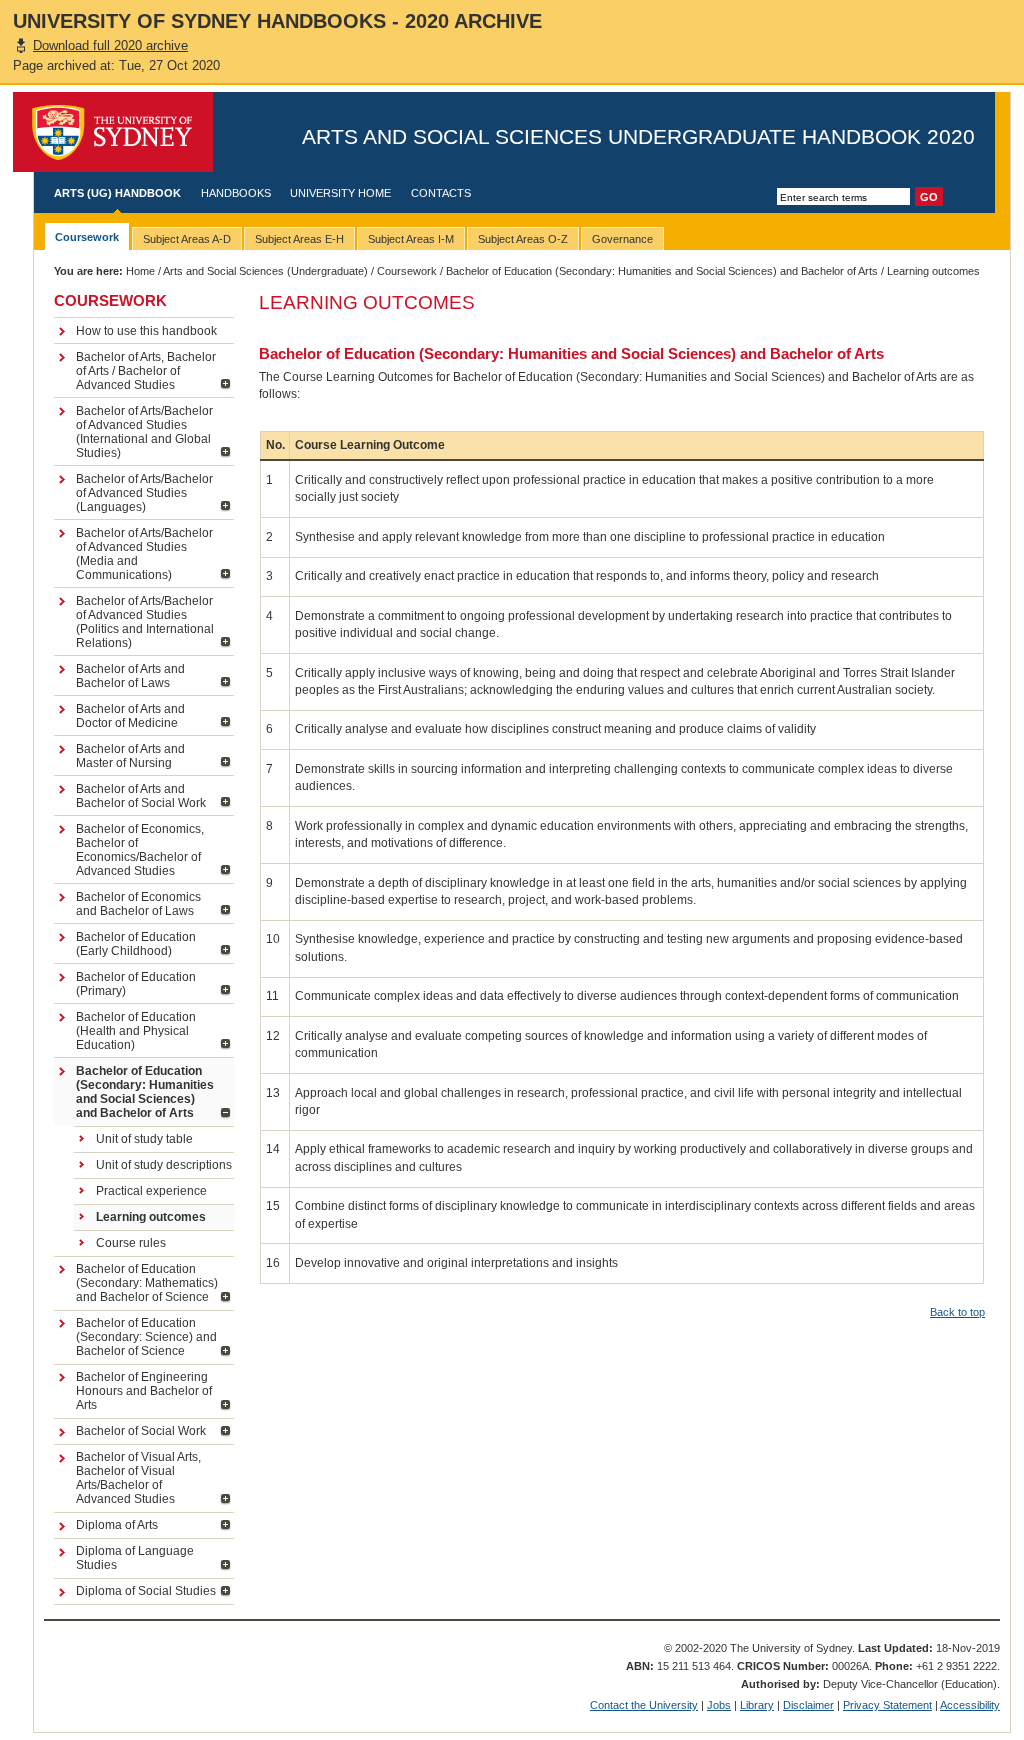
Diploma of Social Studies (146, 1591)
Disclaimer (808, 1705)
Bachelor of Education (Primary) (136, 984)
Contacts (441, 193)
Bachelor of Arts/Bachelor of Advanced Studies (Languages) (144, 493)
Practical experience (151, 1191)
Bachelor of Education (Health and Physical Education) (136, 1031)
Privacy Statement (887, 1705)
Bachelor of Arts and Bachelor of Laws (130, 676)
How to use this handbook (146, 331)
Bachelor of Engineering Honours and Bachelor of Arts (144, 1391)
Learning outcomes (151, 1217)
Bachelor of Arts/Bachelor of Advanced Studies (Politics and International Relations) (145, 622)
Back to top (957, 1312)
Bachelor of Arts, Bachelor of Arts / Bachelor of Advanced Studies (146, 371)
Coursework (407, 271)
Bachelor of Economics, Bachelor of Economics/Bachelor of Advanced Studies (140, 850)
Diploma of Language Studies (135, 1558)
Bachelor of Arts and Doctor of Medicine (130, 716)
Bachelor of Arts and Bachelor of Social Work (141, 796)
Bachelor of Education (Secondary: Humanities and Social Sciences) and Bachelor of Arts (662, 271)
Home (140, 271)
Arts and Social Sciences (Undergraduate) (265, 271)
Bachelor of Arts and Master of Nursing (130, 756)
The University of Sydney (113, 132)
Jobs (719, 1705)
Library (757, 1705)
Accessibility (970, 1705)
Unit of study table (144, 1139)
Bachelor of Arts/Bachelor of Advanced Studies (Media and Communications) (144, 554)
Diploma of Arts (117, 1525)
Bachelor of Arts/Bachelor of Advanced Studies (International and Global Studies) (144, 432)
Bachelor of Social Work (141, 1431)
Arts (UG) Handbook (117, 193)
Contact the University (644, 1705)
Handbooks (236, 193)
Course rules (131, 1243)
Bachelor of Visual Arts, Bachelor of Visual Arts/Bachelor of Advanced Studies (138, 1478)
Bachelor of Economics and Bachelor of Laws (138, 904)
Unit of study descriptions (164, 1165)
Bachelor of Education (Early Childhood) (136, 944)
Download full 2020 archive (110, 45)
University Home (340, 193)
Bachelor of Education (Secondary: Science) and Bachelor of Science (146, 1337)
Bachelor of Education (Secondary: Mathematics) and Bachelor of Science (147, 1283)
